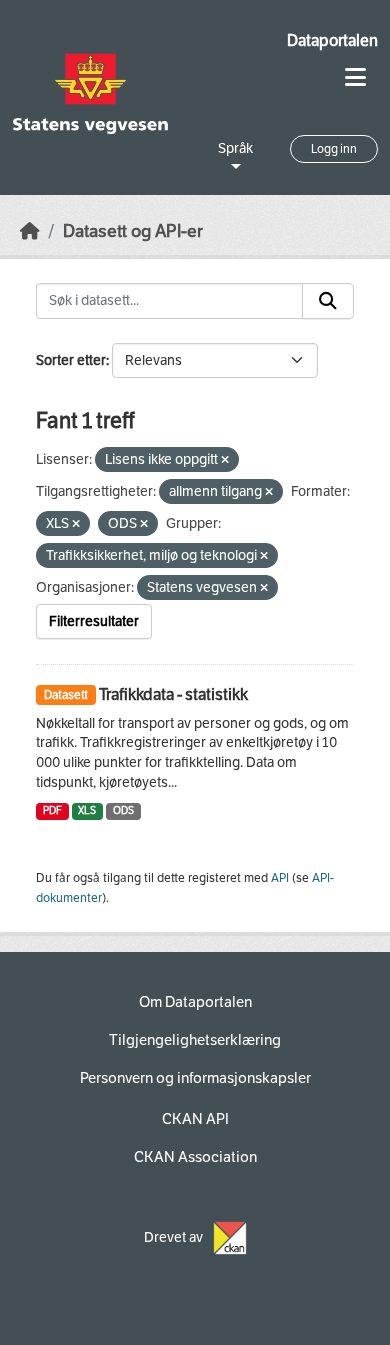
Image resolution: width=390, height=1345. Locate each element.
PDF (52, 810)
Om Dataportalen (195, 1002)
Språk (235, 148)
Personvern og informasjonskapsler (195, 1078)
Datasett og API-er (133, 231)
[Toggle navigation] (355, 77)
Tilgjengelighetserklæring (195, 1040)
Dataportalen (332, 40)
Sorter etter (71, 360)
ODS (123, 810)
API (280, 878)
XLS (87, 810)
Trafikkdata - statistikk (173, 694)
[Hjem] (30, 231)
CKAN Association (195, 1157)
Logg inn (334, 149)
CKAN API (195, 1119)
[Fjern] (225, 460)
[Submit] (328, 301)
